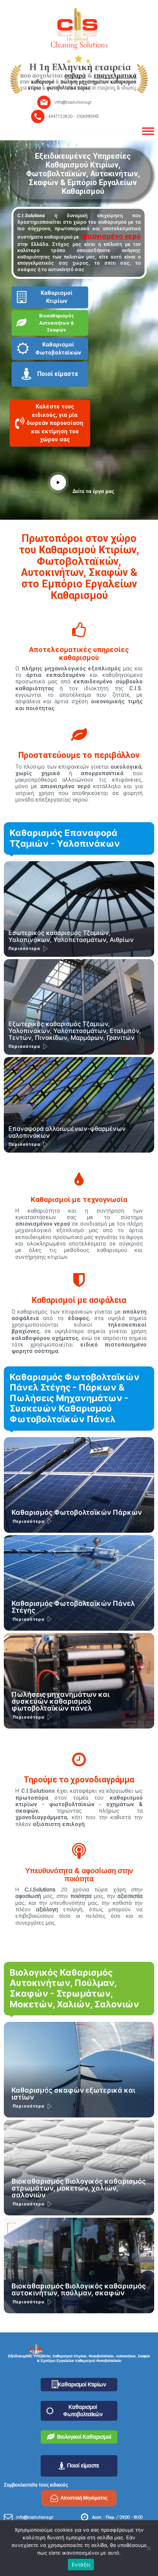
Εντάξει (81, 2565)
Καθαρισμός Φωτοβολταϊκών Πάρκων (77, 1512)
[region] (79, 64)
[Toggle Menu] (148, 131)
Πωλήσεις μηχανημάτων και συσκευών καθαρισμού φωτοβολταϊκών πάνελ (60, 1701)
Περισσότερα (24, 948)
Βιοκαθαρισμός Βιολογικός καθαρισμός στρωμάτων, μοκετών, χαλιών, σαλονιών (79, 2188)
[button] (51, 425)
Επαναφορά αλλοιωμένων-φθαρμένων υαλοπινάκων (67, 1132)
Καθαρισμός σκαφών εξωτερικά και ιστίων (73, 2094)
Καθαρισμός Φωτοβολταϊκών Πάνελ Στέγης (73, 1607)
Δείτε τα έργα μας (93, 491)
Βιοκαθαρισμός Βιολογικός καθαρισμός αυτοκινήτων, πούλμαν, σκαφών (79, 2289)
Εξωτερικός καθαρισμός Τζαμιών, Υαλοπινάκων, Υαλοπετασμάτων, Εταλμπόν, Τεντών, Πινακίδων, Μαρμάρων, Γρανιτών (75, 1031)
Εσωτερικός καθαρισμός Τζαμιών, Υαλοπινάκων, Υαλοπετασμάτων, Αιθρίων (71, 936)
